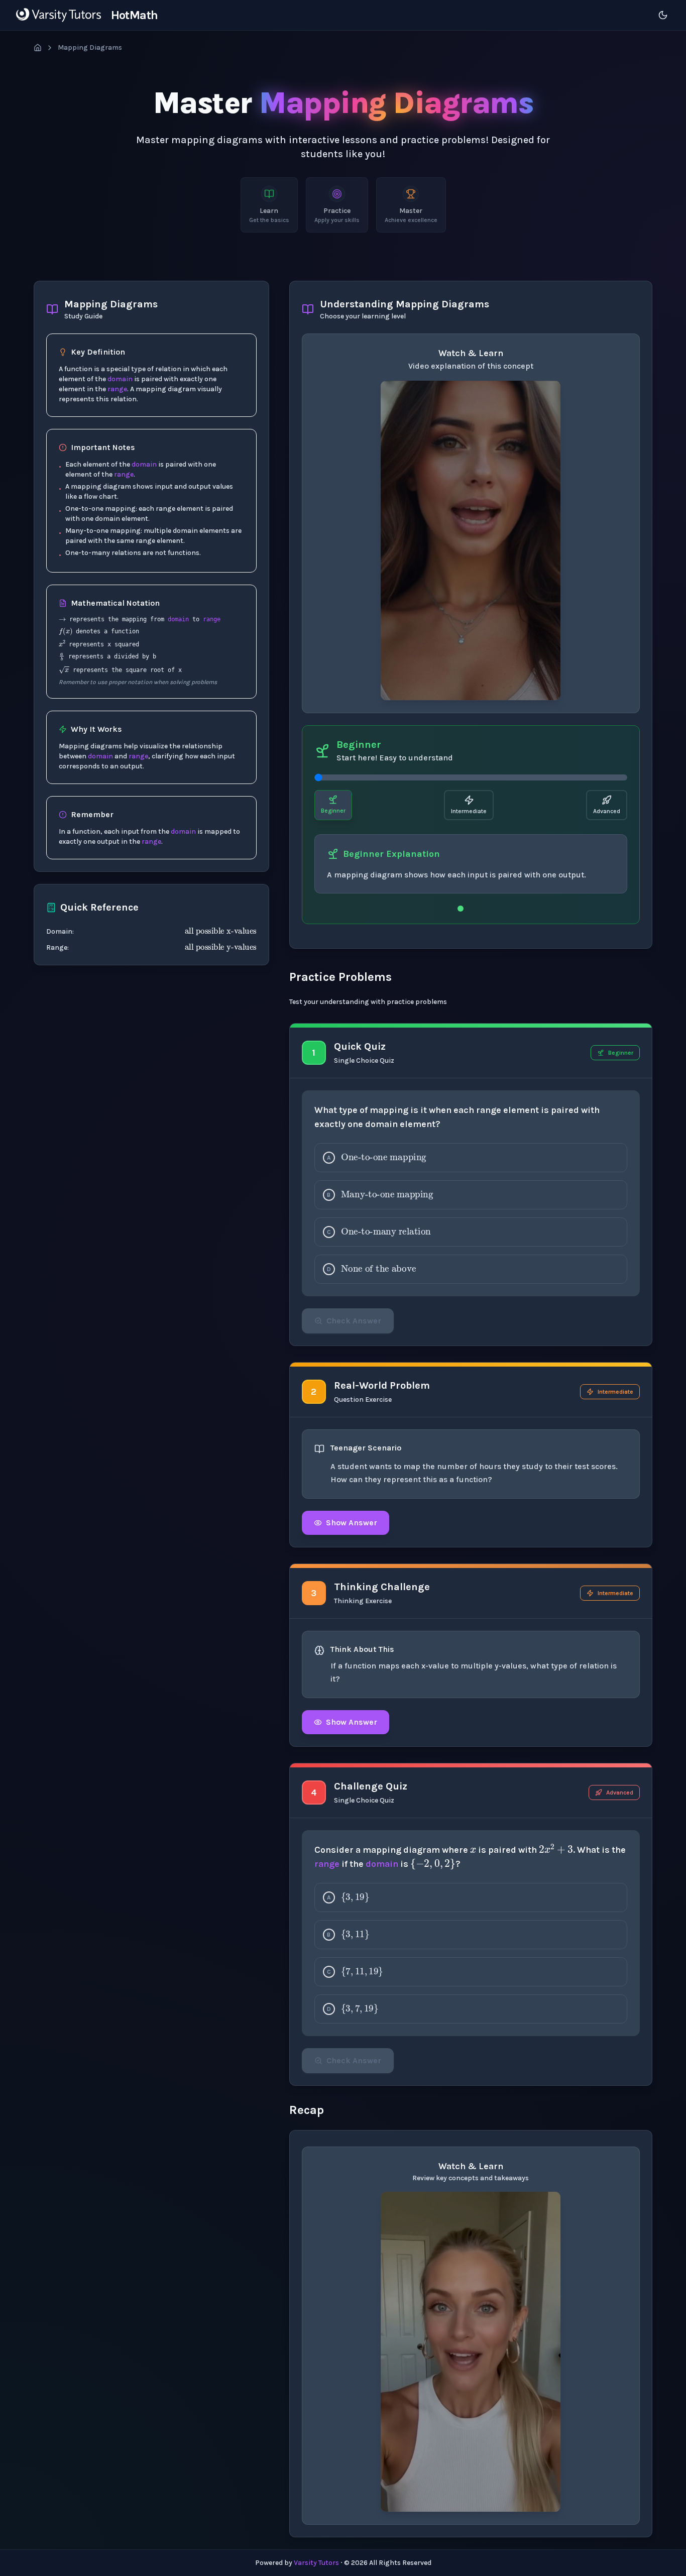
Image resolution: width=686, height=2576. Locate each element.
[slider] (471, 777)
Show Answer (352, 1523)
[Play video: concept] (471, 540)
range (117, 389)
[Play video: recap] (471, 2351)
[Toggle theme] (663, 15)
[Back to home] (38, 48)
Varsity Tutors (316, 2563)
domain (120, 379)
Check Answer (354, 1321)
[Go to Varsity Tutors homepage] (59, 15)
